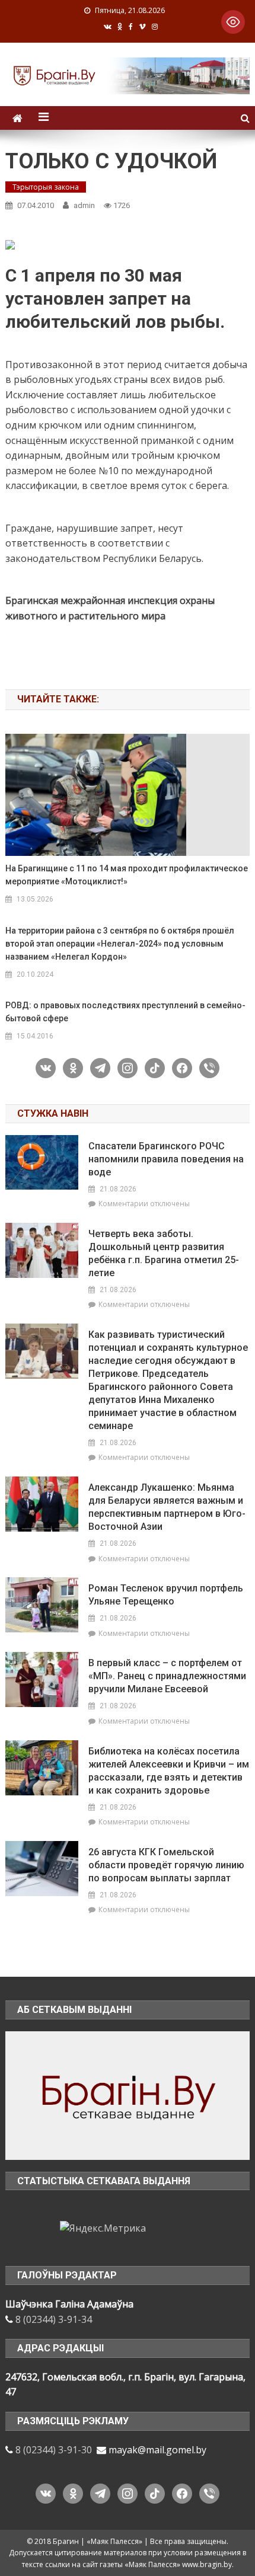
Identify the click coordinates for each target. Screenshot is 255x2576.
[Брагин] (128, 2095)
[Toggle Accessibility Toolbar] (233, 22)
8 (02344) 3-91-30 (54, 2450)
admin (84, 205)
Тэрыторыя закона (46, 187)
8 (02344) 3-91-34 (54, 2319)
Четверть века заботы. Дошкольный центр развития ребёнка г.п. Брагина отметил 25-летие (164, 1253)
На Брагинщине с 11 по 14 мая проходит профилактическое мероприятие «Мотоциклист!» (127, 875)
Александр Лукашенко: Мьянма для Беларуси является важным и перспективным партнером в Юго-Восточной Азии (167, 1507)
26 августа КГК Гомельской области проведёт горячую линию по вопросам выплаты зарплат (166, 1865)
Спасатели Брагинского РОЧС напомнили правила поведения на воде (166, 1159)
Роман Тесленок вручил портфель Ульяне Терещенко (166, 1595)
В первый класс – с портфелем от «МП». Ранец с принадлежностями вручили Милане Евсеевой (167, 1676)
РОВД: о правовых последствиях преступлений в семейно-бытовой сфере (125, 1012)
